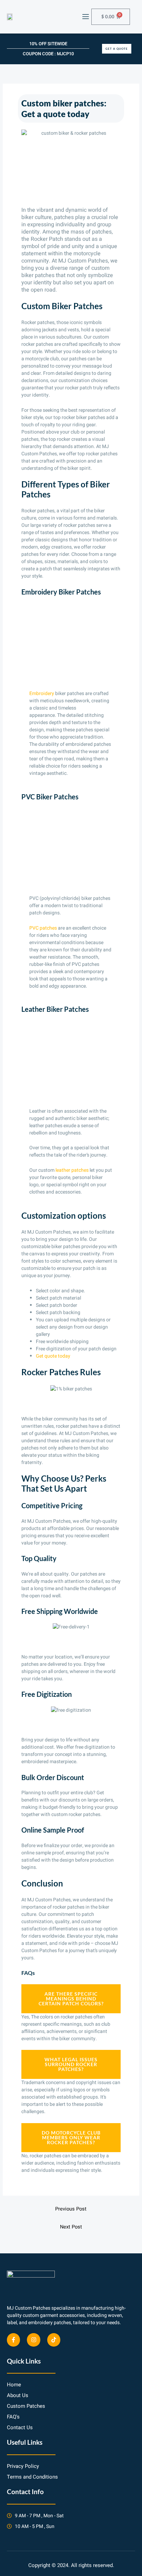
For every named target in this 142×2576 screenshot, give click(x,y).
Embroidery (42, 693)
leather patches (72, 1170)
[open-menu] (85, 17)
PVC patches (43, 928)
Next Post (71, 2227)
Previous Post (71, 2209)
